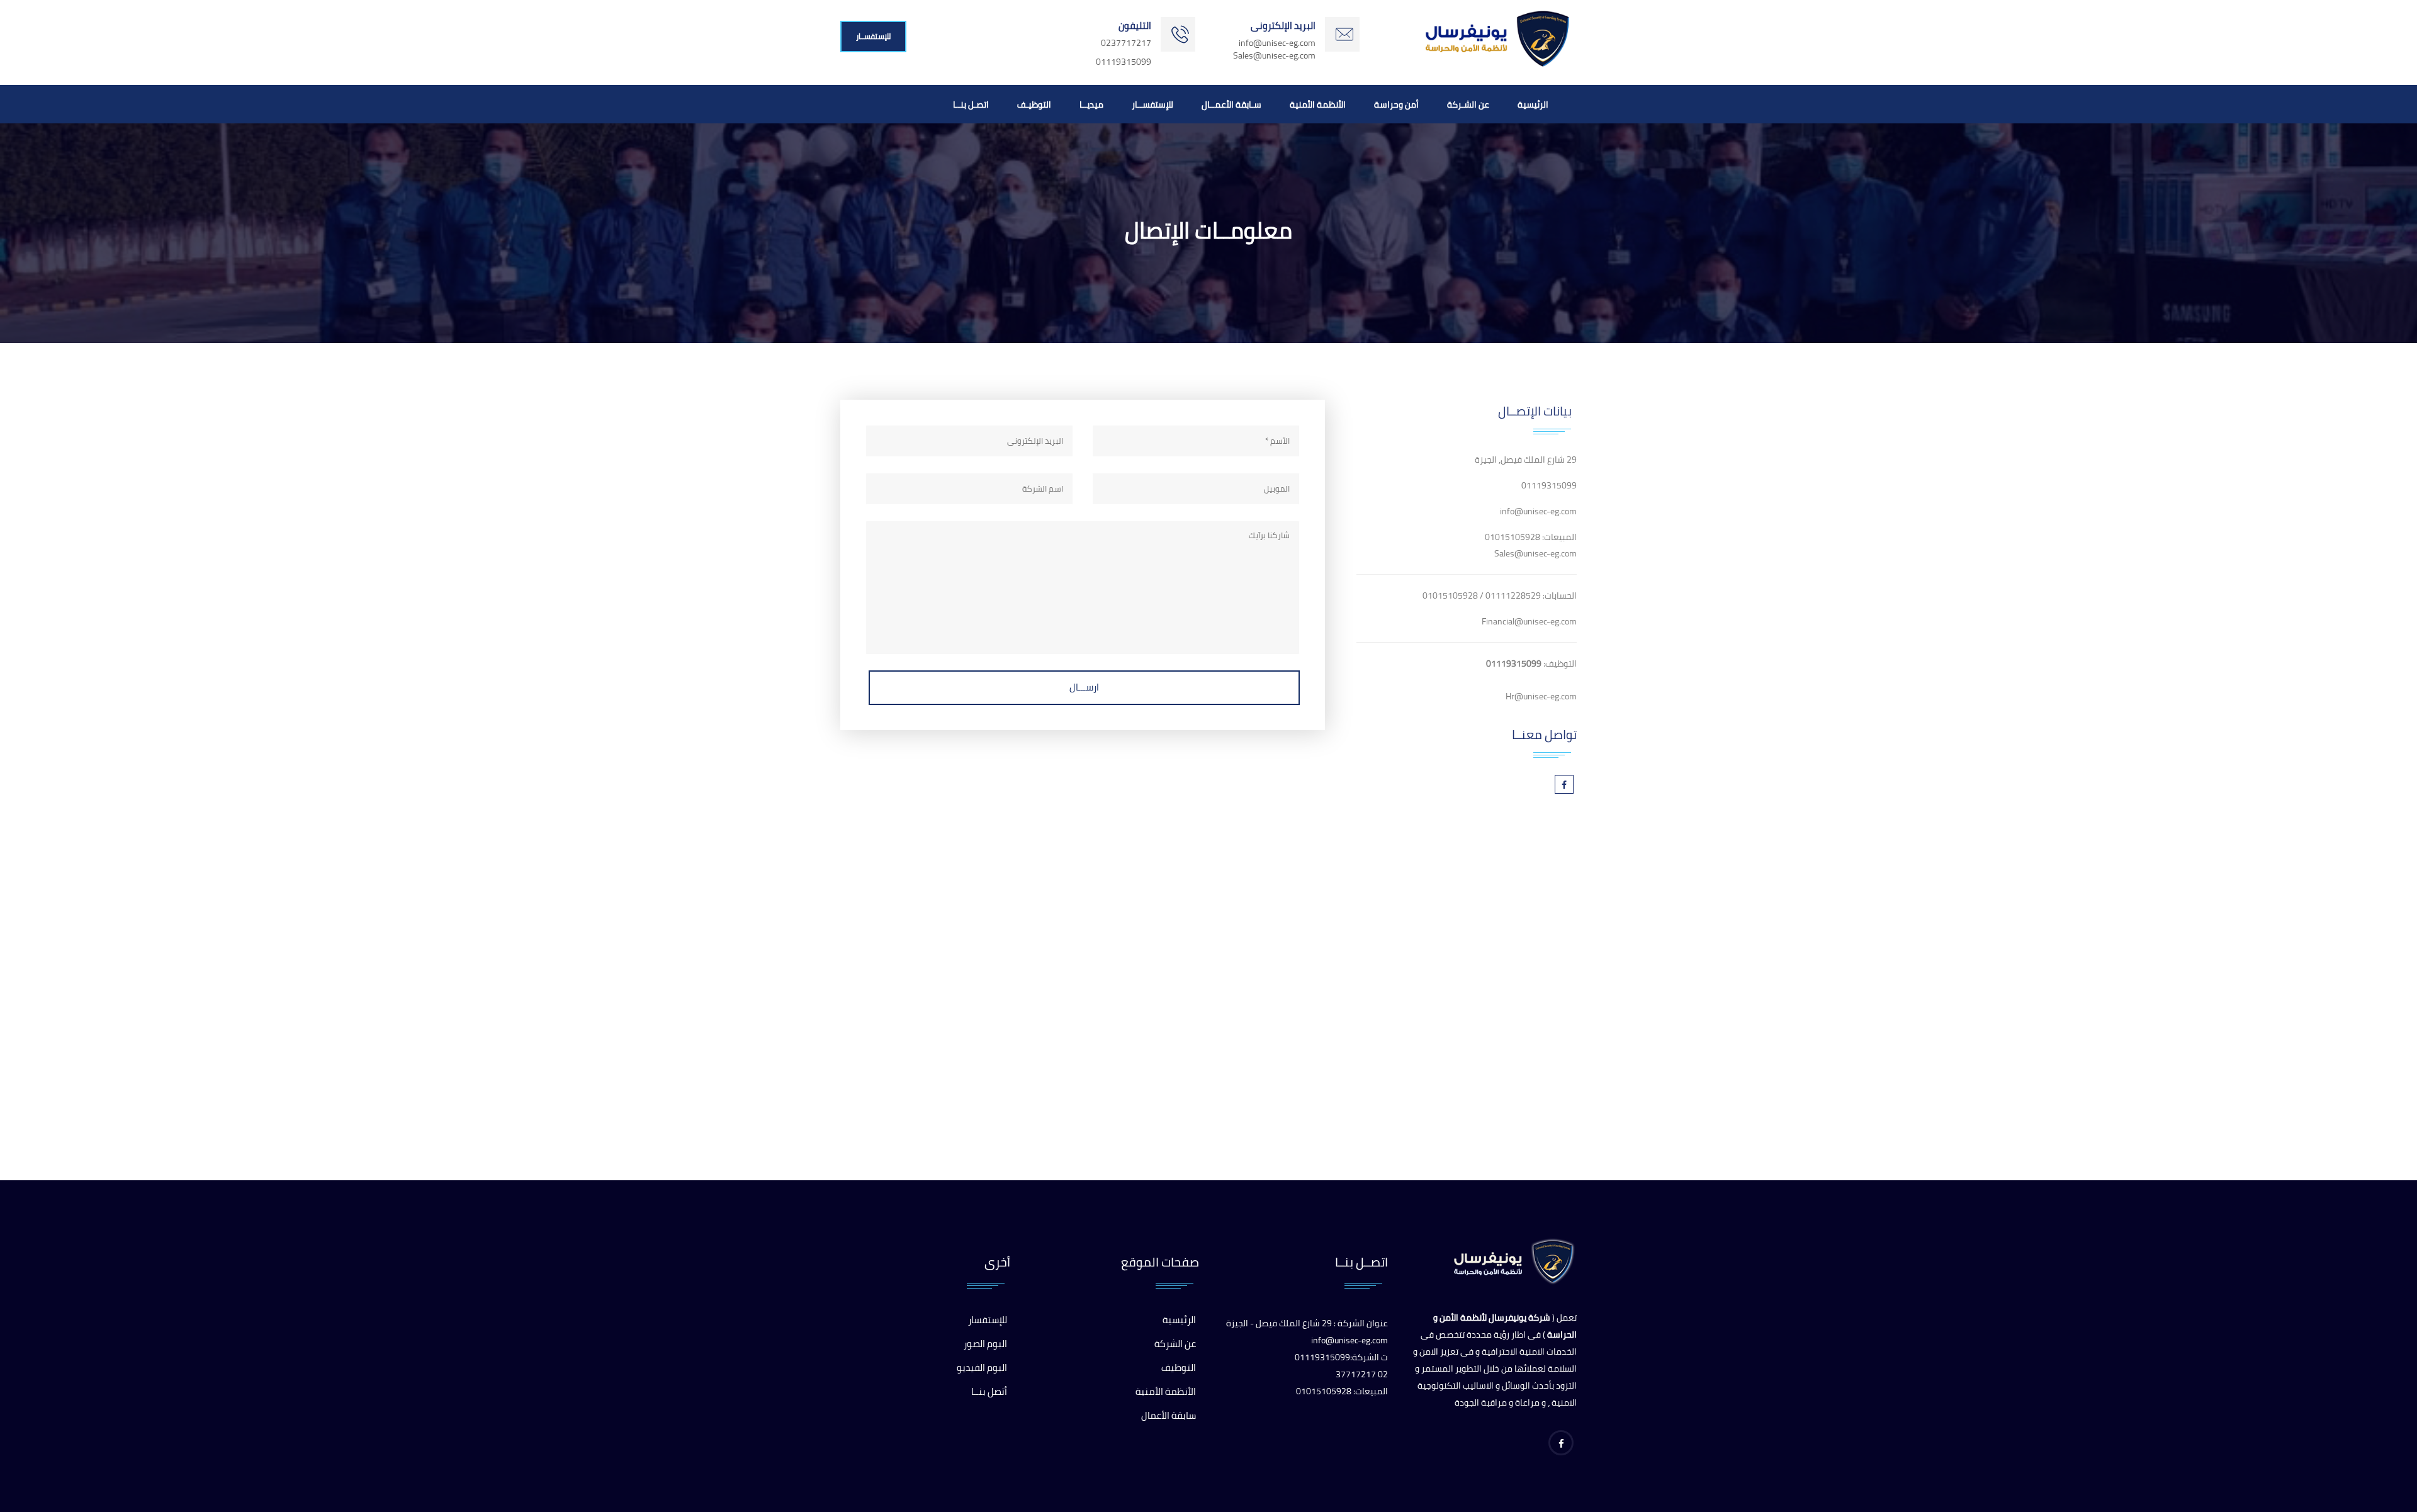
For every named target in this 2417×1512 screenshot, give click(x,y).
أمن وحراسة (1396, 104)
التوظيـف (1034, 104)
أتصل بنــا (989, 1391)
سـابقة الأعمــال (1231, 104)
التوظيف (1179, 1368)
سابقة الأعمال (1169, 1415)
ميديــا (1091, 104)
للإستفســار (873, 36)
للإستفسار (988, 1320)
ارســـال (1084, 687)
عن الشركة (1175, 1344)
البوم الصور (985, 1344)
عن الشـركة (1468, 104)
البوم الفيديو (982, 1368)
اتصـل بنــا (971, 104)
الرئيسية (1533, 104)
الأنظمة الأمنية (1318, 104)
